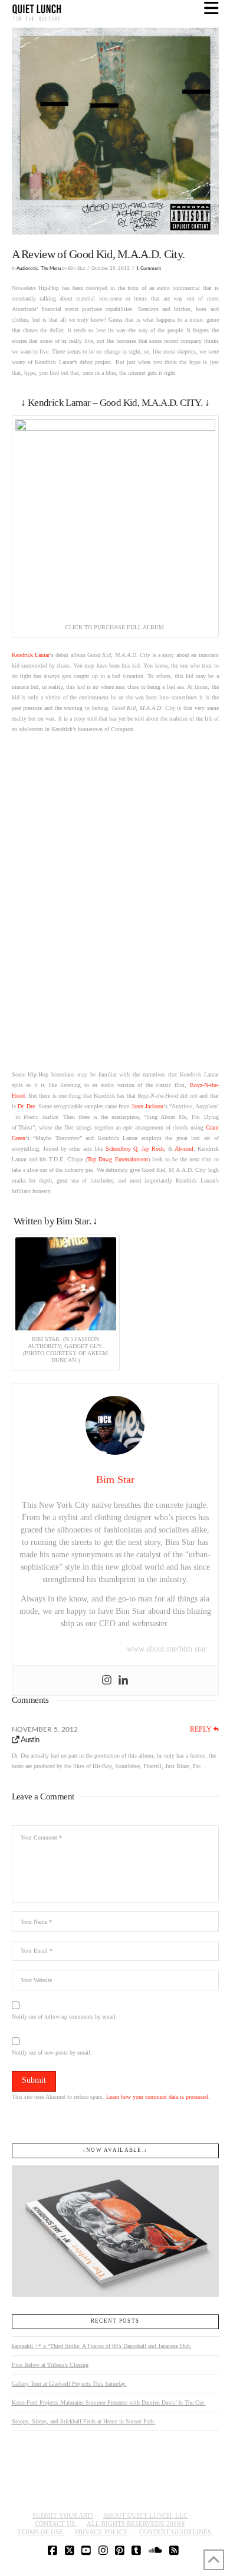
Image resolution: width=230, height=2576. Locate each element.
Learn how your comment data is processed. (158, 2097)
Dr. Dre (26, 1106)
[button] (211, 9)
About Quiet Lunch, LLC (145, 2515)
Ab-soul (184, 1149)
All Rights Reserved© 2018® (136, 2524)
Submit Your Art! (63, 2515)
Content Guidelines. (176, 2532)
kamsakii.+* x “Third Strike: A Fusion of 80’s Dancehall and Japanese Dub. (102, 2346)
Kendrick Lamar (31, 655)
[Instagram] (107, 1680)
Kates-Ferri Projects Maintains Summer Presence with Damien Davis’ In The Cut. (109, 2402)
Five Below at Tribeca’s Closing (50, 2365)
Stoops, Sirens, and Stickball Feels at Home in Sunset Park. (84, 2421)
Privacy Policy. (102, 2532)
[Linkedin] (123, 1680)
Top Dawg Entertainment (117, 1159)
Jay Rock (153, 1149)
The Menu (51, 268)
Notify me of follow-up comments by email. (65, 2017)
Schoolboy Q (121, 1149)
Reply (202, 1729)
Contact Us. (56, 2524)
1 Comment (149, 268)
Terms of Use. (41, 2532)
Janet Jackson (147, 1106)
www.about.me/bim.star (167, 1649)
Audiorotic (27, 268)
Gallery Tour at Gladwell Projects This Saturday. (69, 2384)
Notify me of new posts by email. (52, 2052)
